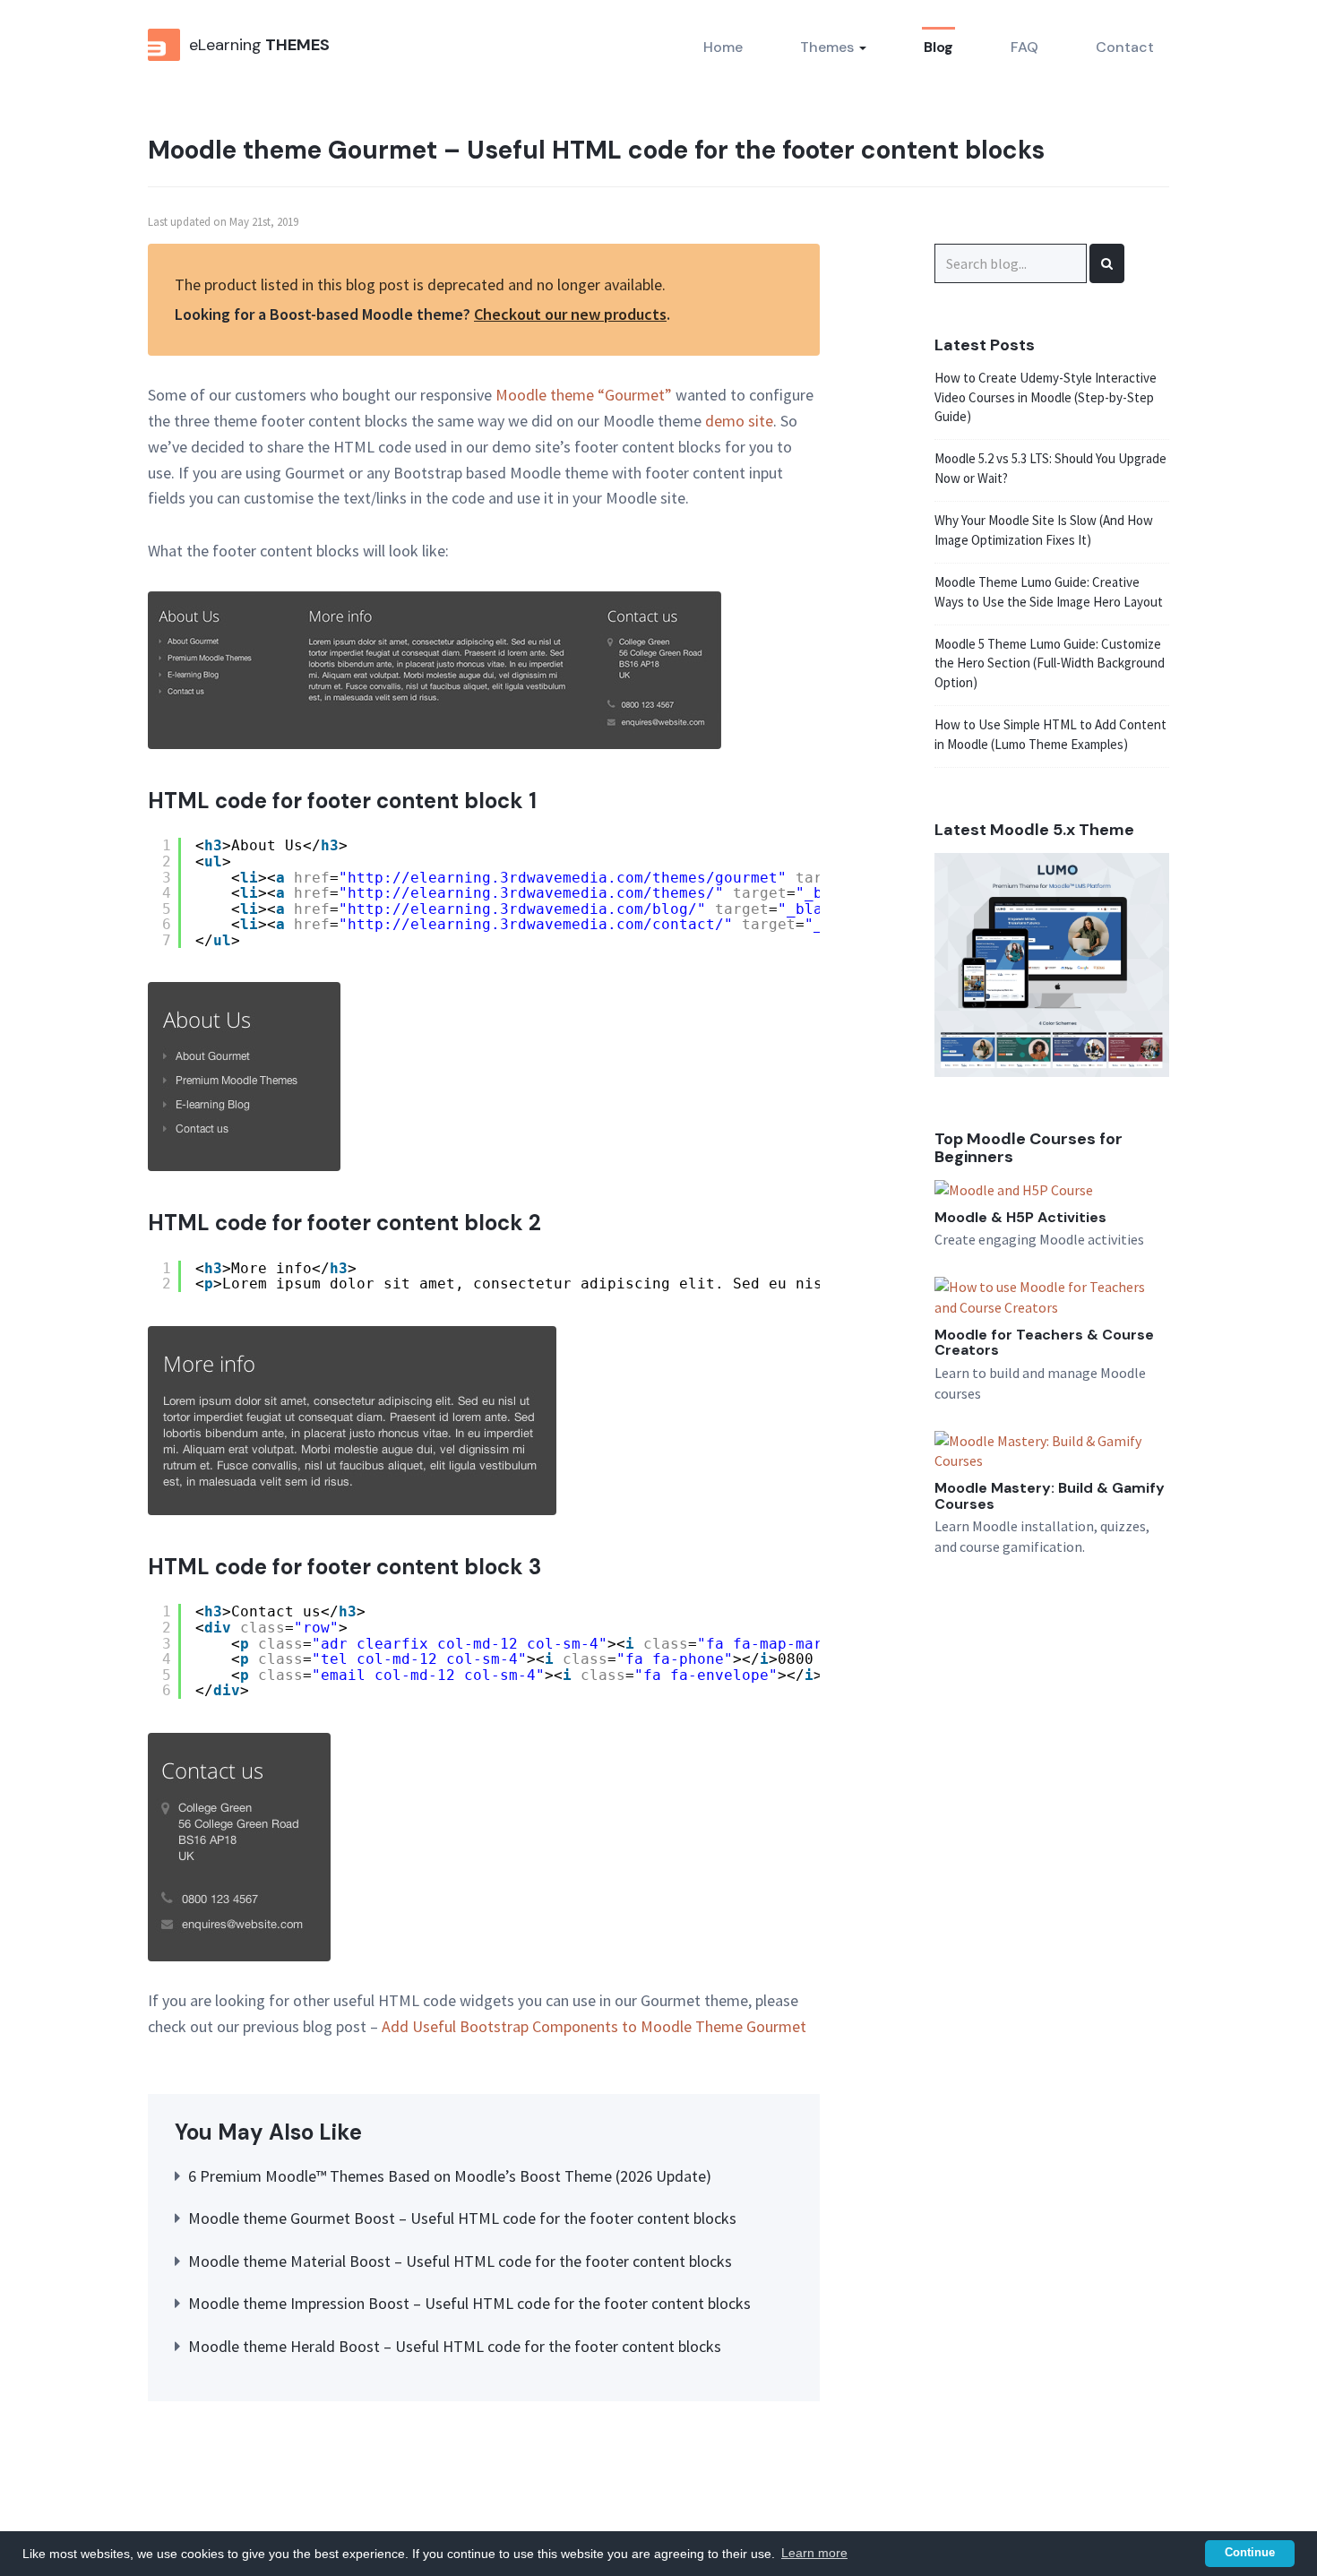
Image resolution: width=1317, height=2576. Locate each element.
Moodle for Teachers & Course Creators (1044, 1343)
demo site (739, 421)
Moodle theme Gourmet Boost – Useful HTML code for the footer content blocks (462, 2218)
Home (723, 47)
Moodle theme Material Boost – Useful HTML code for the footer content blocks (460, 2261)
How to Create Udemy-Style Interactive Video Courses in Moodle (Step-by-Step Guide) (1046, 397)
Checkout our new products (570, 314)
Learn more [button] (814, 2553)
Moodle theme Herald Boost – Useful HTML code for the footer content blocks (455, 2346)
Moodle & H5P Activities (1020, 1217)
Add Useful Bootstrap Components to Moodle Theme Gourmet (594, 2026)
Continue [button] (1250, 2553)
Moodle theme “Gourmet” (584, 395)
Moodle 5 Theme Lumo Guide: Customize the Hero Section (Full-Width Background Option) (1050, 663)
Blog (938, 47)
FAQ (1024, 47)
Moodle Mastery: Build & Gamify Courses (1050, 1496)
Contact (1125, 47)
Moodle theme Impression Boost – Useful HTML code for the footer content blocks (469, 2303)
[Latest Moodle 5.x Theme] (1052, 963)
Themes (829, 47)
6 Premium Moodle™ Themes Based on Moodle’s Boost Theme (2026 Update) (450, 2176)
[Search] (1107, 263)
